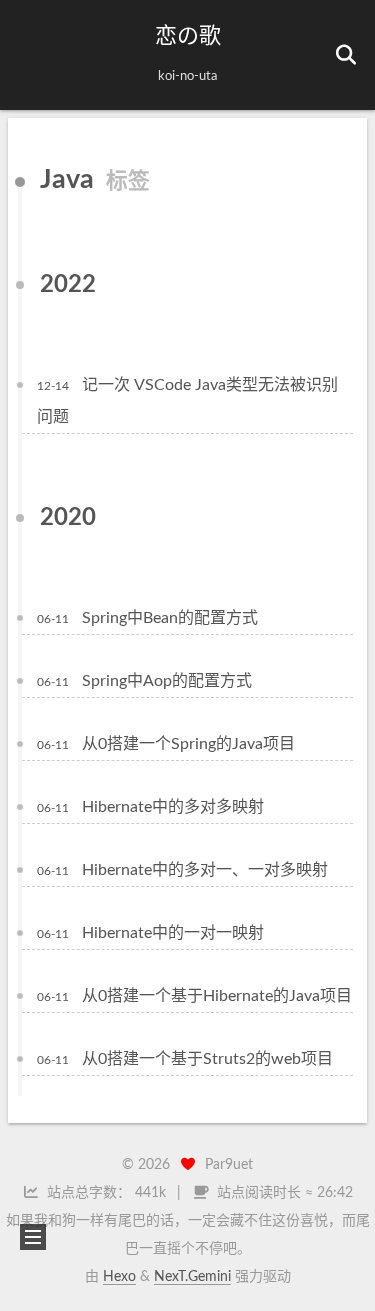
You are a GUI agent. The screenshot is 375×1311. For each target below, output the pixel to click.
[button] (31, 55)
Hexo (119, 1277)
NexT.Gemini (192, 1277)
